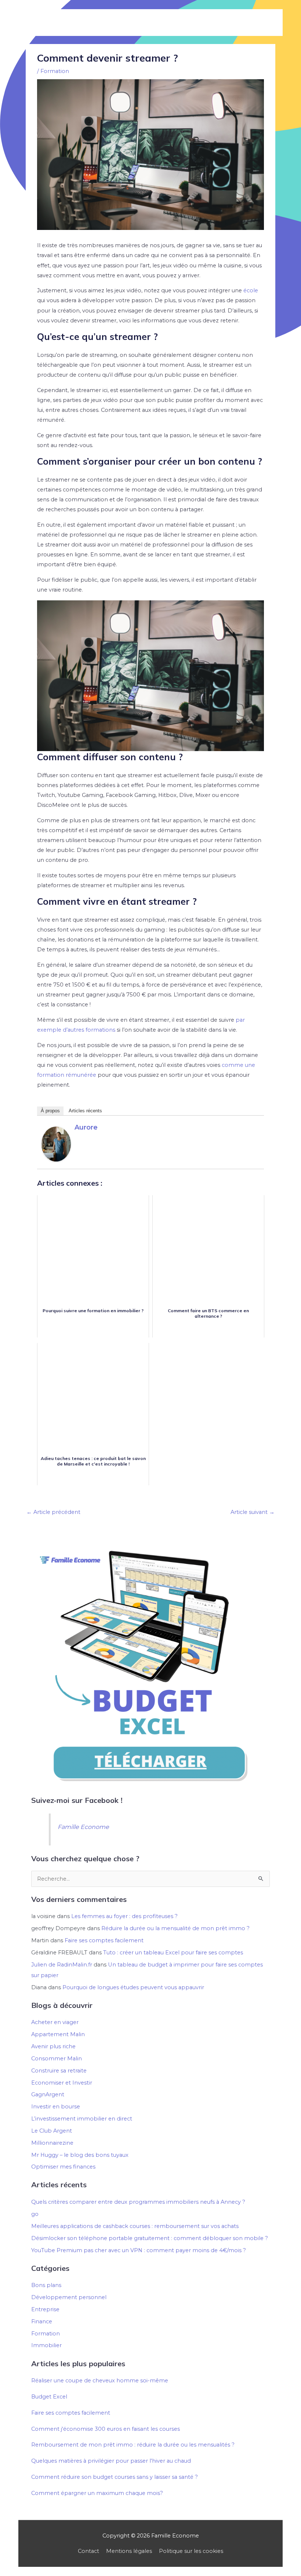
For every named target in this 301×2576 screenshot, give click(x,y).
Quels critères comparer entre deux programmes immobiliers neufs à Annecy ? (138, 2202)
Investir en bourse (56, 2107)
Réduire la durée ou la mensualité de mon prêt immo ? (175, 1928)
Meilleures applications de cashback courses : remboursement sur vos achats (135, 2226)
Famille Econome (83, 1827)
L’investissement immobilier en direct (82, 2119)
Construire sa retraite (59, 2071)
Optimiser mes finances (63, 2167)
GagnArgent (48, 2094)
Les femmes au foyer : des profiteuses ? (124, 1916)
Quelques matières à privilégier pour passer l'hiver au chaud (111, 2461)
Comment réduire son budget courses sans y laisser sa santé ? (115, 2477)
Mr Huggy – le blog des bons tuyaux (80, 2155)
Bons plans (46, 2285)
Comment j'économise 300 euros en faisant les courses (106, 2429)
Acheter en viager (55, 2022)
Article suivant (253, 1512)
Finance (42, 2321)
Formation (55, 71)
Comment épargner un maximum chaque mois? (97, 2493)
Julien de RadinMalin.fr (62, 1965)
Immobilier (46, 2345)
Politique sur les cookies (191, 2551)
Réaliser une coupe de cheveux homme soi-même (100, 2381)
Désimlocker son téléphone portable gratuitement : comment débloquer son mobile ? (150, 2238)
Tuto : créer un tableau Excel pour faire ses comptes (173, 1953)
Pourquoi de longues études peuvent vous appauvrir (133, 1987)
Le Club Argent (52, 2131)
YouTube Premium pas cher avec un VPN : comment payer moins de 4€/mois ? (139, 2250)
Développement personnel (69, 2297)
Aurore (86, 1127)
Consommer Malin (57, 2059)
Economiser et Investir (62, 2083)
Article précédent (53, 1512)
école (251, 290)
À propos (50, 1111)
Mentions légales (129, 2551)
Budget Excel (49, 2397)
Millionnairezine (52, 2143)
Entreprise (45, 2309)
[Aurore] (56, 1144)
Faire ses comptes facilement (104, 1940)
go (35, 2214)
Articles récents (85, 1111)
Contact (88, 2551)
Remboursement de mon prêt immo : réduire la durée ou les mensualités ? (133, 2445)
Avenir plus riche (53, 2046)
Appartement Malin (58, 2034)
